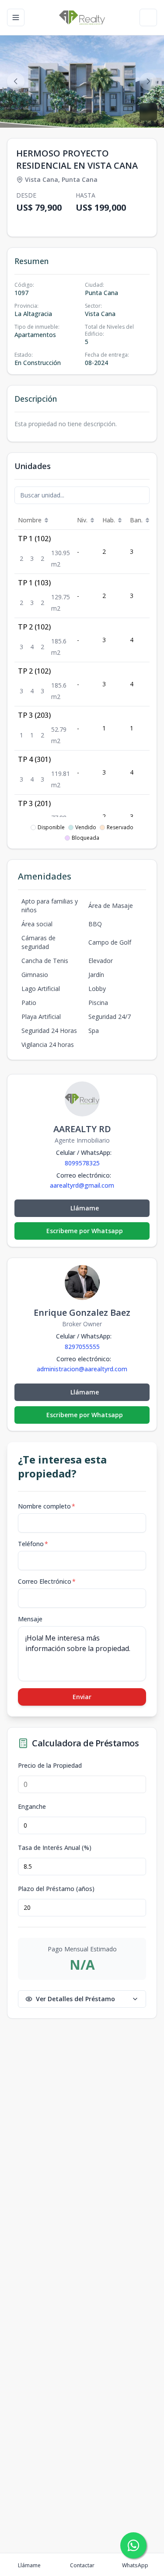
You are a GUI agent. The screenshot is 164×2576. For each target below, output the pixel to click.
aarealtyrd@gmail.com (82, 1185)
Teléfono (33, 1544)
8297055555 (82, 1347)
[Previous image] (16, 81)
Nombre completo (47, 1506)
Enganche (32, 1807)
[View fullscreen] (148, 112)
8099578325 (82, 1163)
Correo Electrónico (47, 1581)
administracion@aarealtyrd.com (82, 1369)
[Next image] (148, 81)
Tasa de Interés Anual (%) (55, 1848)
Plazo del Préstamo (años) (56, 1889)
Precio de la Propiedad (50, 1766)
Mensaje (30, 1619)
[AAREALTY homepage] (82, 17)
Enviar (82, 1697)
